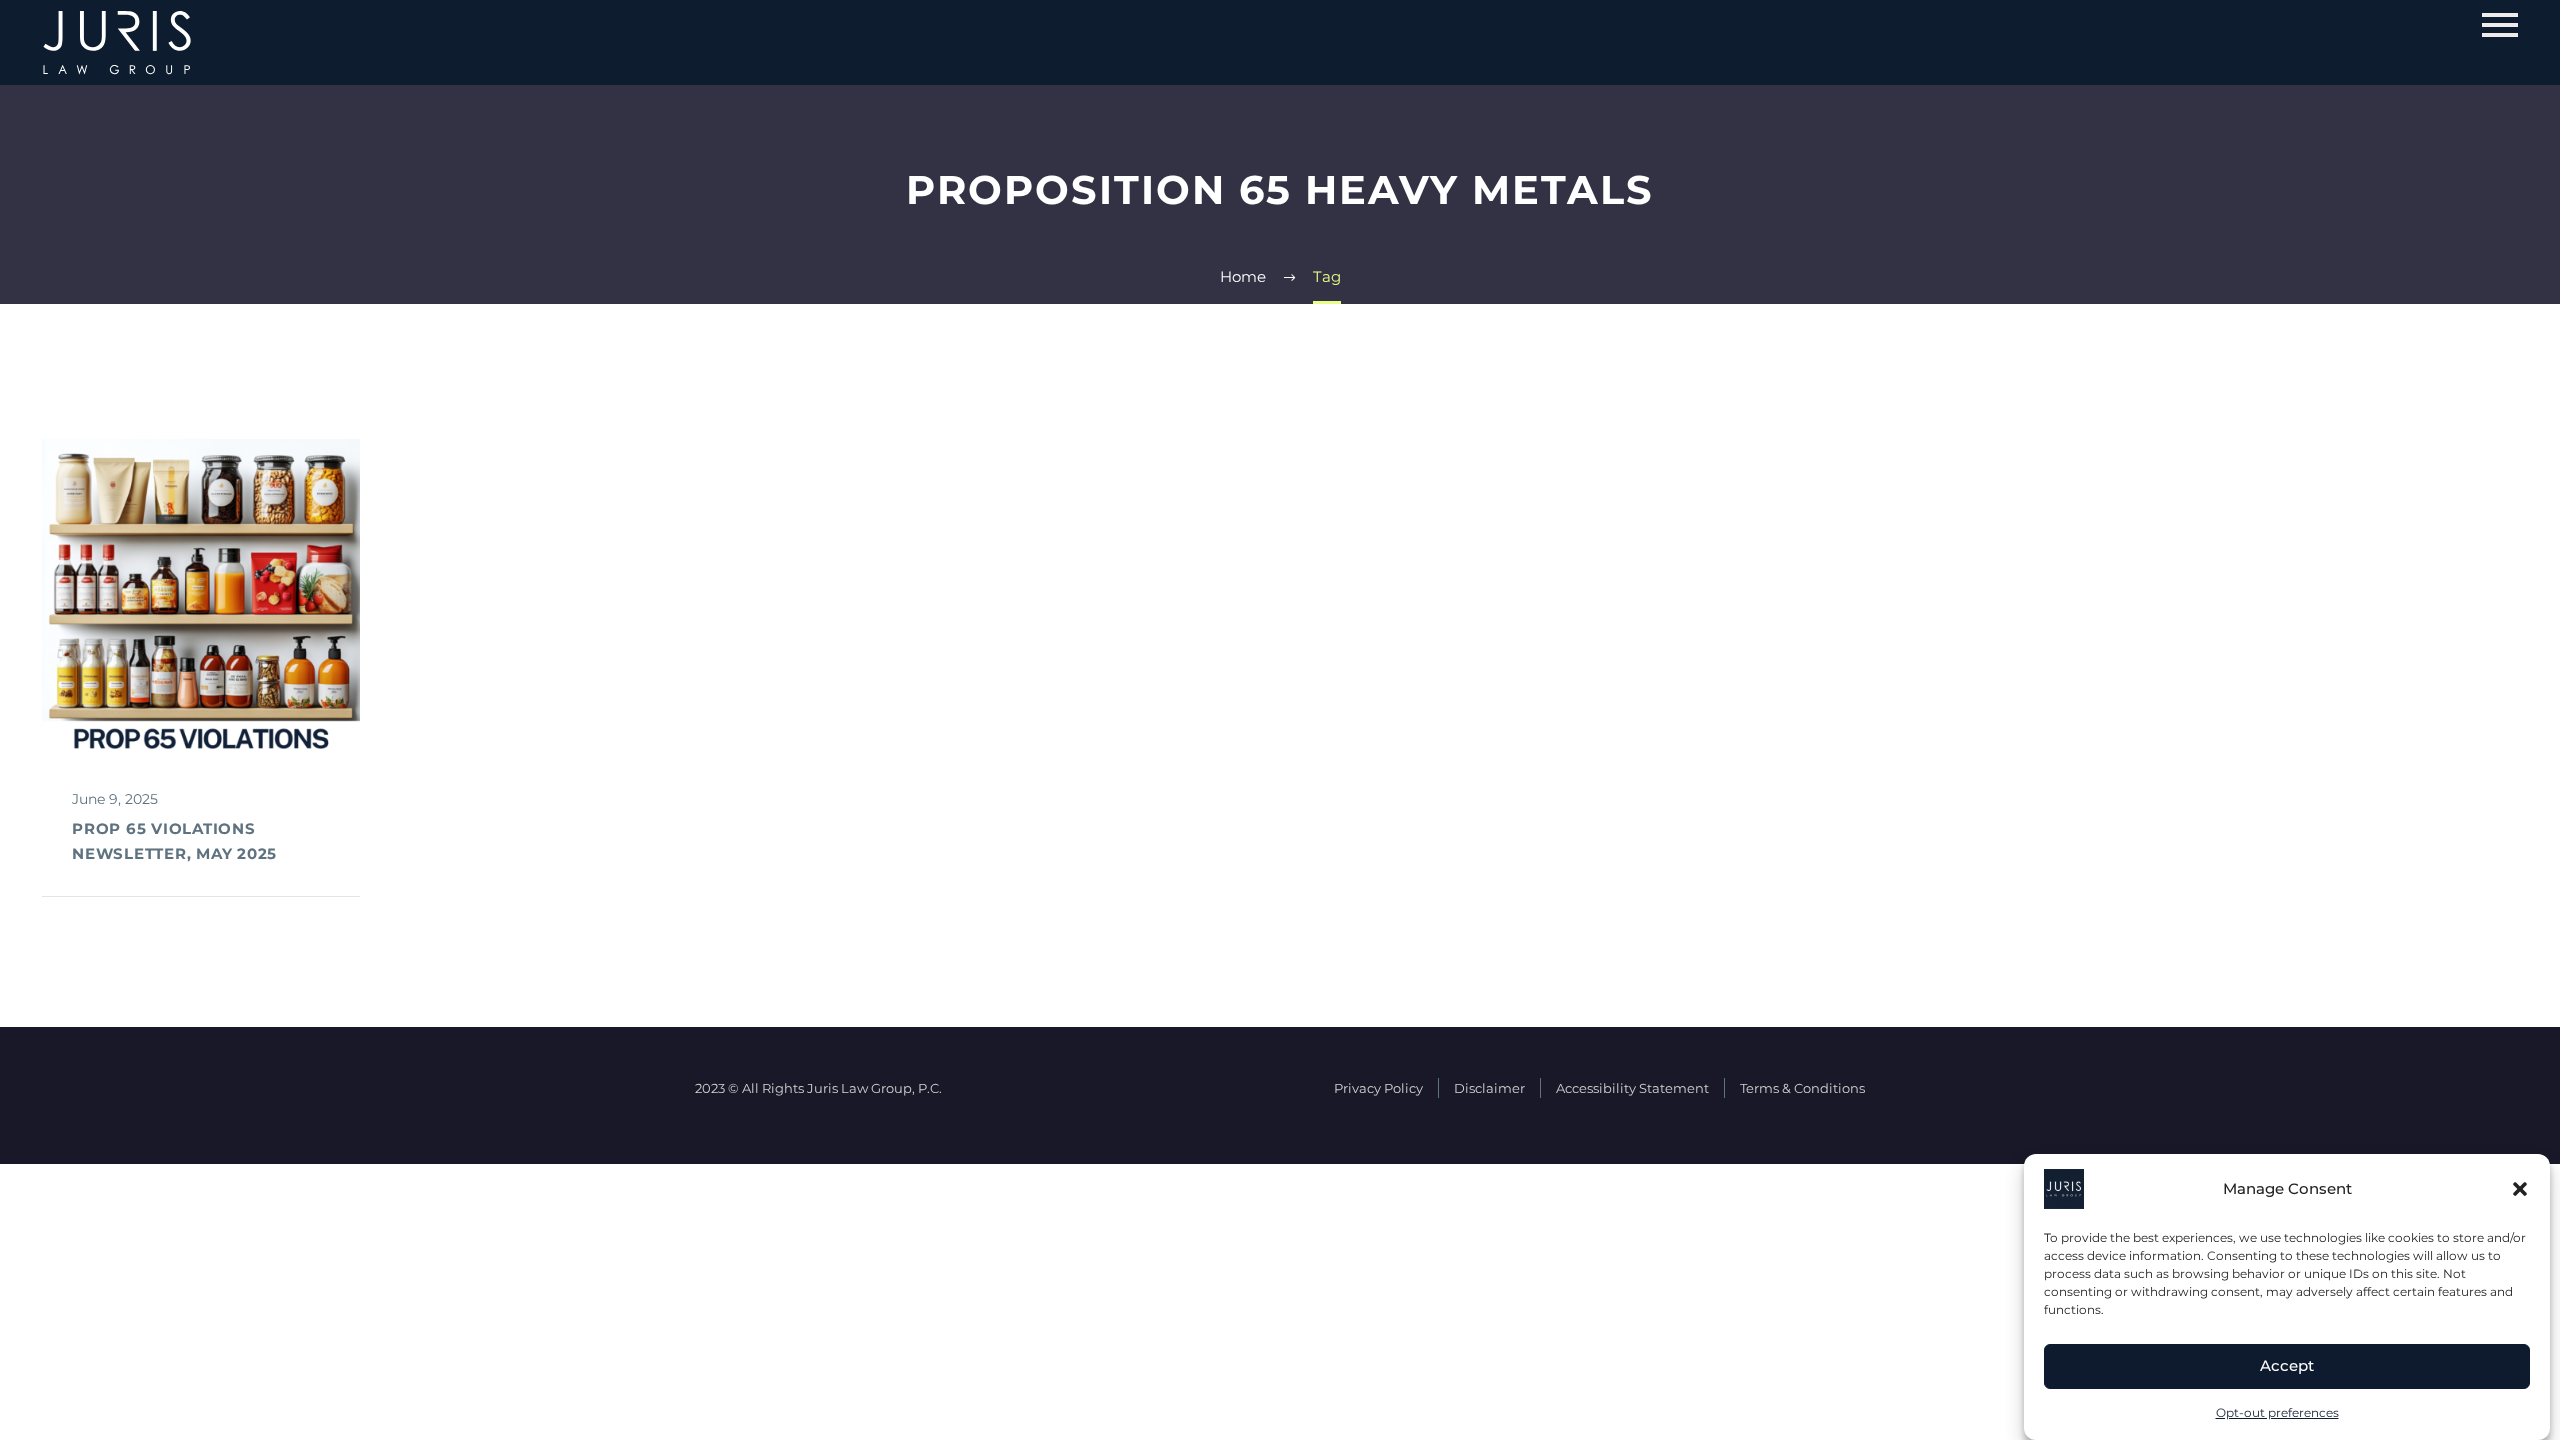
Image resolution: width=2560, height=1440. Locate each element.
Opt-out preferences (2277, 1412)
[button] (2520, 1189)
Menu (2500, 25)
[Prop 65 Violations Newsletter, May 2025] (201, 598)
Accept (2287, 1366)
